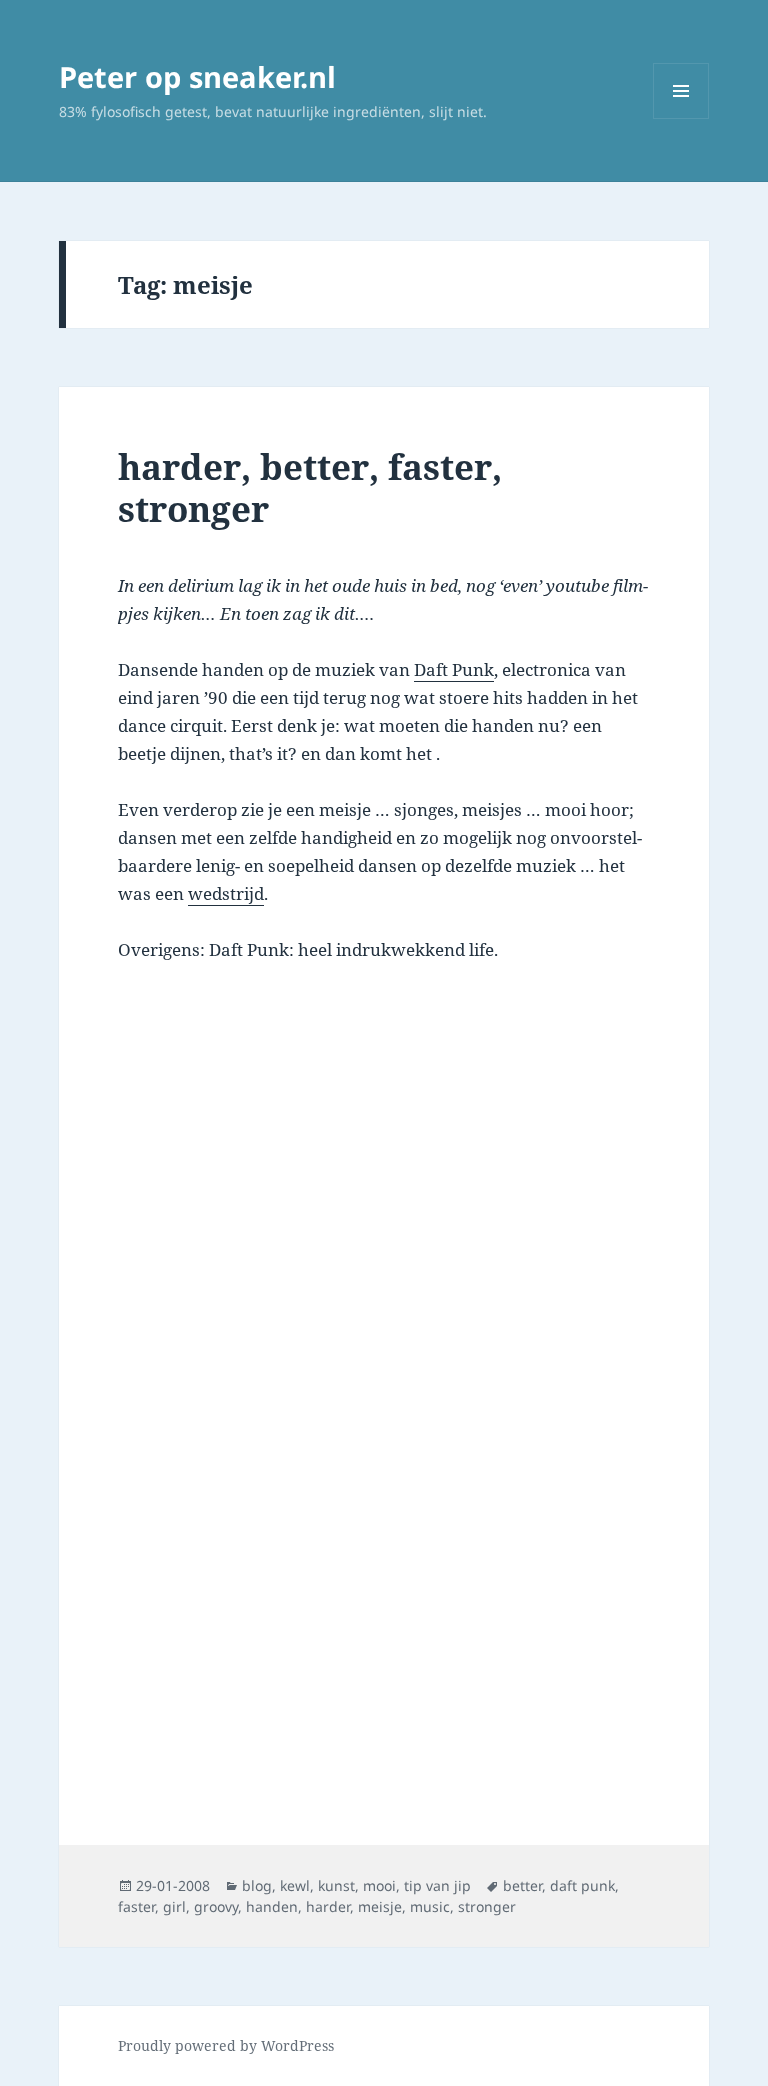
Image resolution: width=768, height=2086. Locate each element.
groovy (216, 1906)
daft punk (582, 1885)
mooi (379, 1885)
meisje (380, 1906)
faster (136, 1906)
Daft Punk (454, 669)
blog (257, 1885)
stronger (487, 1906)
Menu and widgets (681, 118)
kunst (336, 1885)
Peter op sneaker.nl (197, 76)
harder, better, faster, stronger (310, 487)
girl (174, 1906)
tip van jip (437, 1885)
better (522, 1885)
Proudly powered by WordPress (226, 2045)
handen (272, 1906)
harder (328, 1906)
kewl (295, 1885)
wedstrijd (226, 893)
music (430, 1906)
